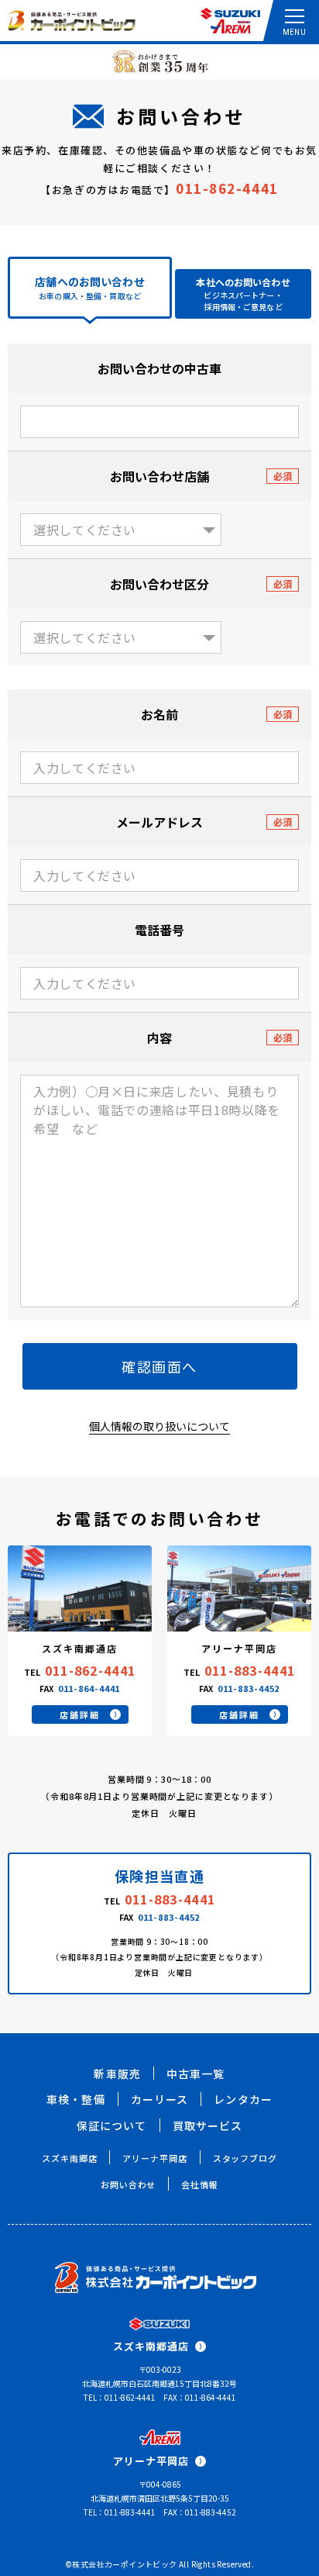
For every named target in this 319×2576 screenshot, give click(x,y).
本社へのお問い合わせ (243, 294)
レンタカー (243, 2099)
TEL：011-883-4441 (120, 2512)
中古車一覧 (196, 2074)
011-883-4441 (250, 1670)
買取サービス (208, 2125)
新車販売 (117, 2074)
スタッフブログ (245, 2158)
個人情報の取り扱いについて (159, 1426)
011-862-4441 (227, 188)
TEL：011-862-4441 (120, 2397)
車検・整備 (76, 2099)
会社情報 (200, 2184)
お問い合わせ (128, 2184)
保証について (112, 2125)
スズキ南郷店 (69, 2158)
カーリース (160, 2099)
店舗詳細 (79, 1714)
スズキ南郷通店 (151, 2346)
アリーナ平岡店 (154, 2158)
